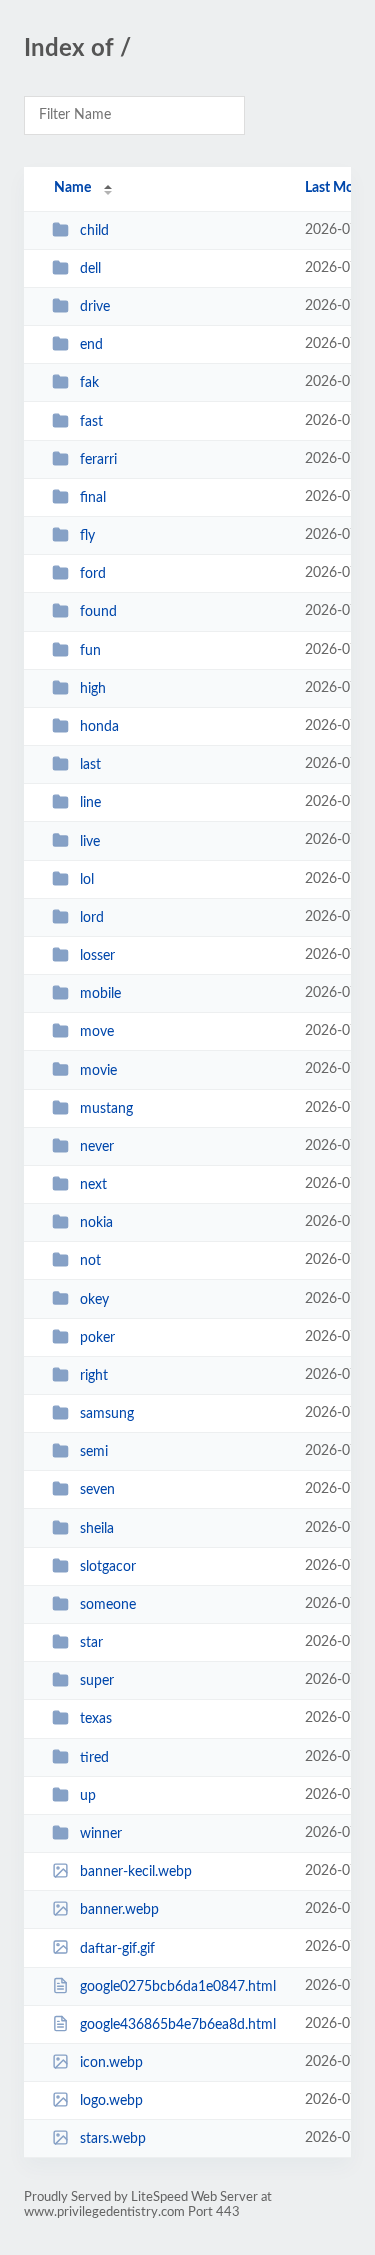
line (90, 803)
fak (89, 383)
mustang (106, 1109)
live (90, 841)
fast (91, 422)
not (90, 1261)
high (93, 689)
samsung (107, 1414)
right (94, 1376)
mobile (100, 994)
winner (101, 1834)
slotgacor (108, 1567)
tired (94, 1758)
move (97, 1032)
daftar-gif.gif (117, 1948)
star (91, 1643)
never (97, 1147)
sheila (97, 1529)
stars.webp (113, 2139)
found (98, 612)
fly (87, 536)
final (93, 498)
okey (94, 1299)
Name (72, 188)
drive (95, 307)
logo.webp (111, 2101)
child (94, 231)
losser (97, 956)
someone (108, 1605)
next (93, 1185)
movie (98, 1070)
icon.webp (111, 2063)
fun (90, 651)
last (90, 765)
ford (93, 574)
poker (97, 1338)
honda (99, 727)
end (91, 345)
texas (96, 1719)
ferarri (98, 460)
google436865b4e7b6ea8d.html (178, 2025)
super (97, 1681)
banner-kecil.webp (136, 1872)
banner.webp (119, 1910)
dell (90, 269)
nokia (96, 1223)
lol (87, 880)
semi (94, 1452)
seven (97, 1490)
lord (92, 918)
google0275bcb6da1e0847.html (178, 1987)
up (88, 1796)
